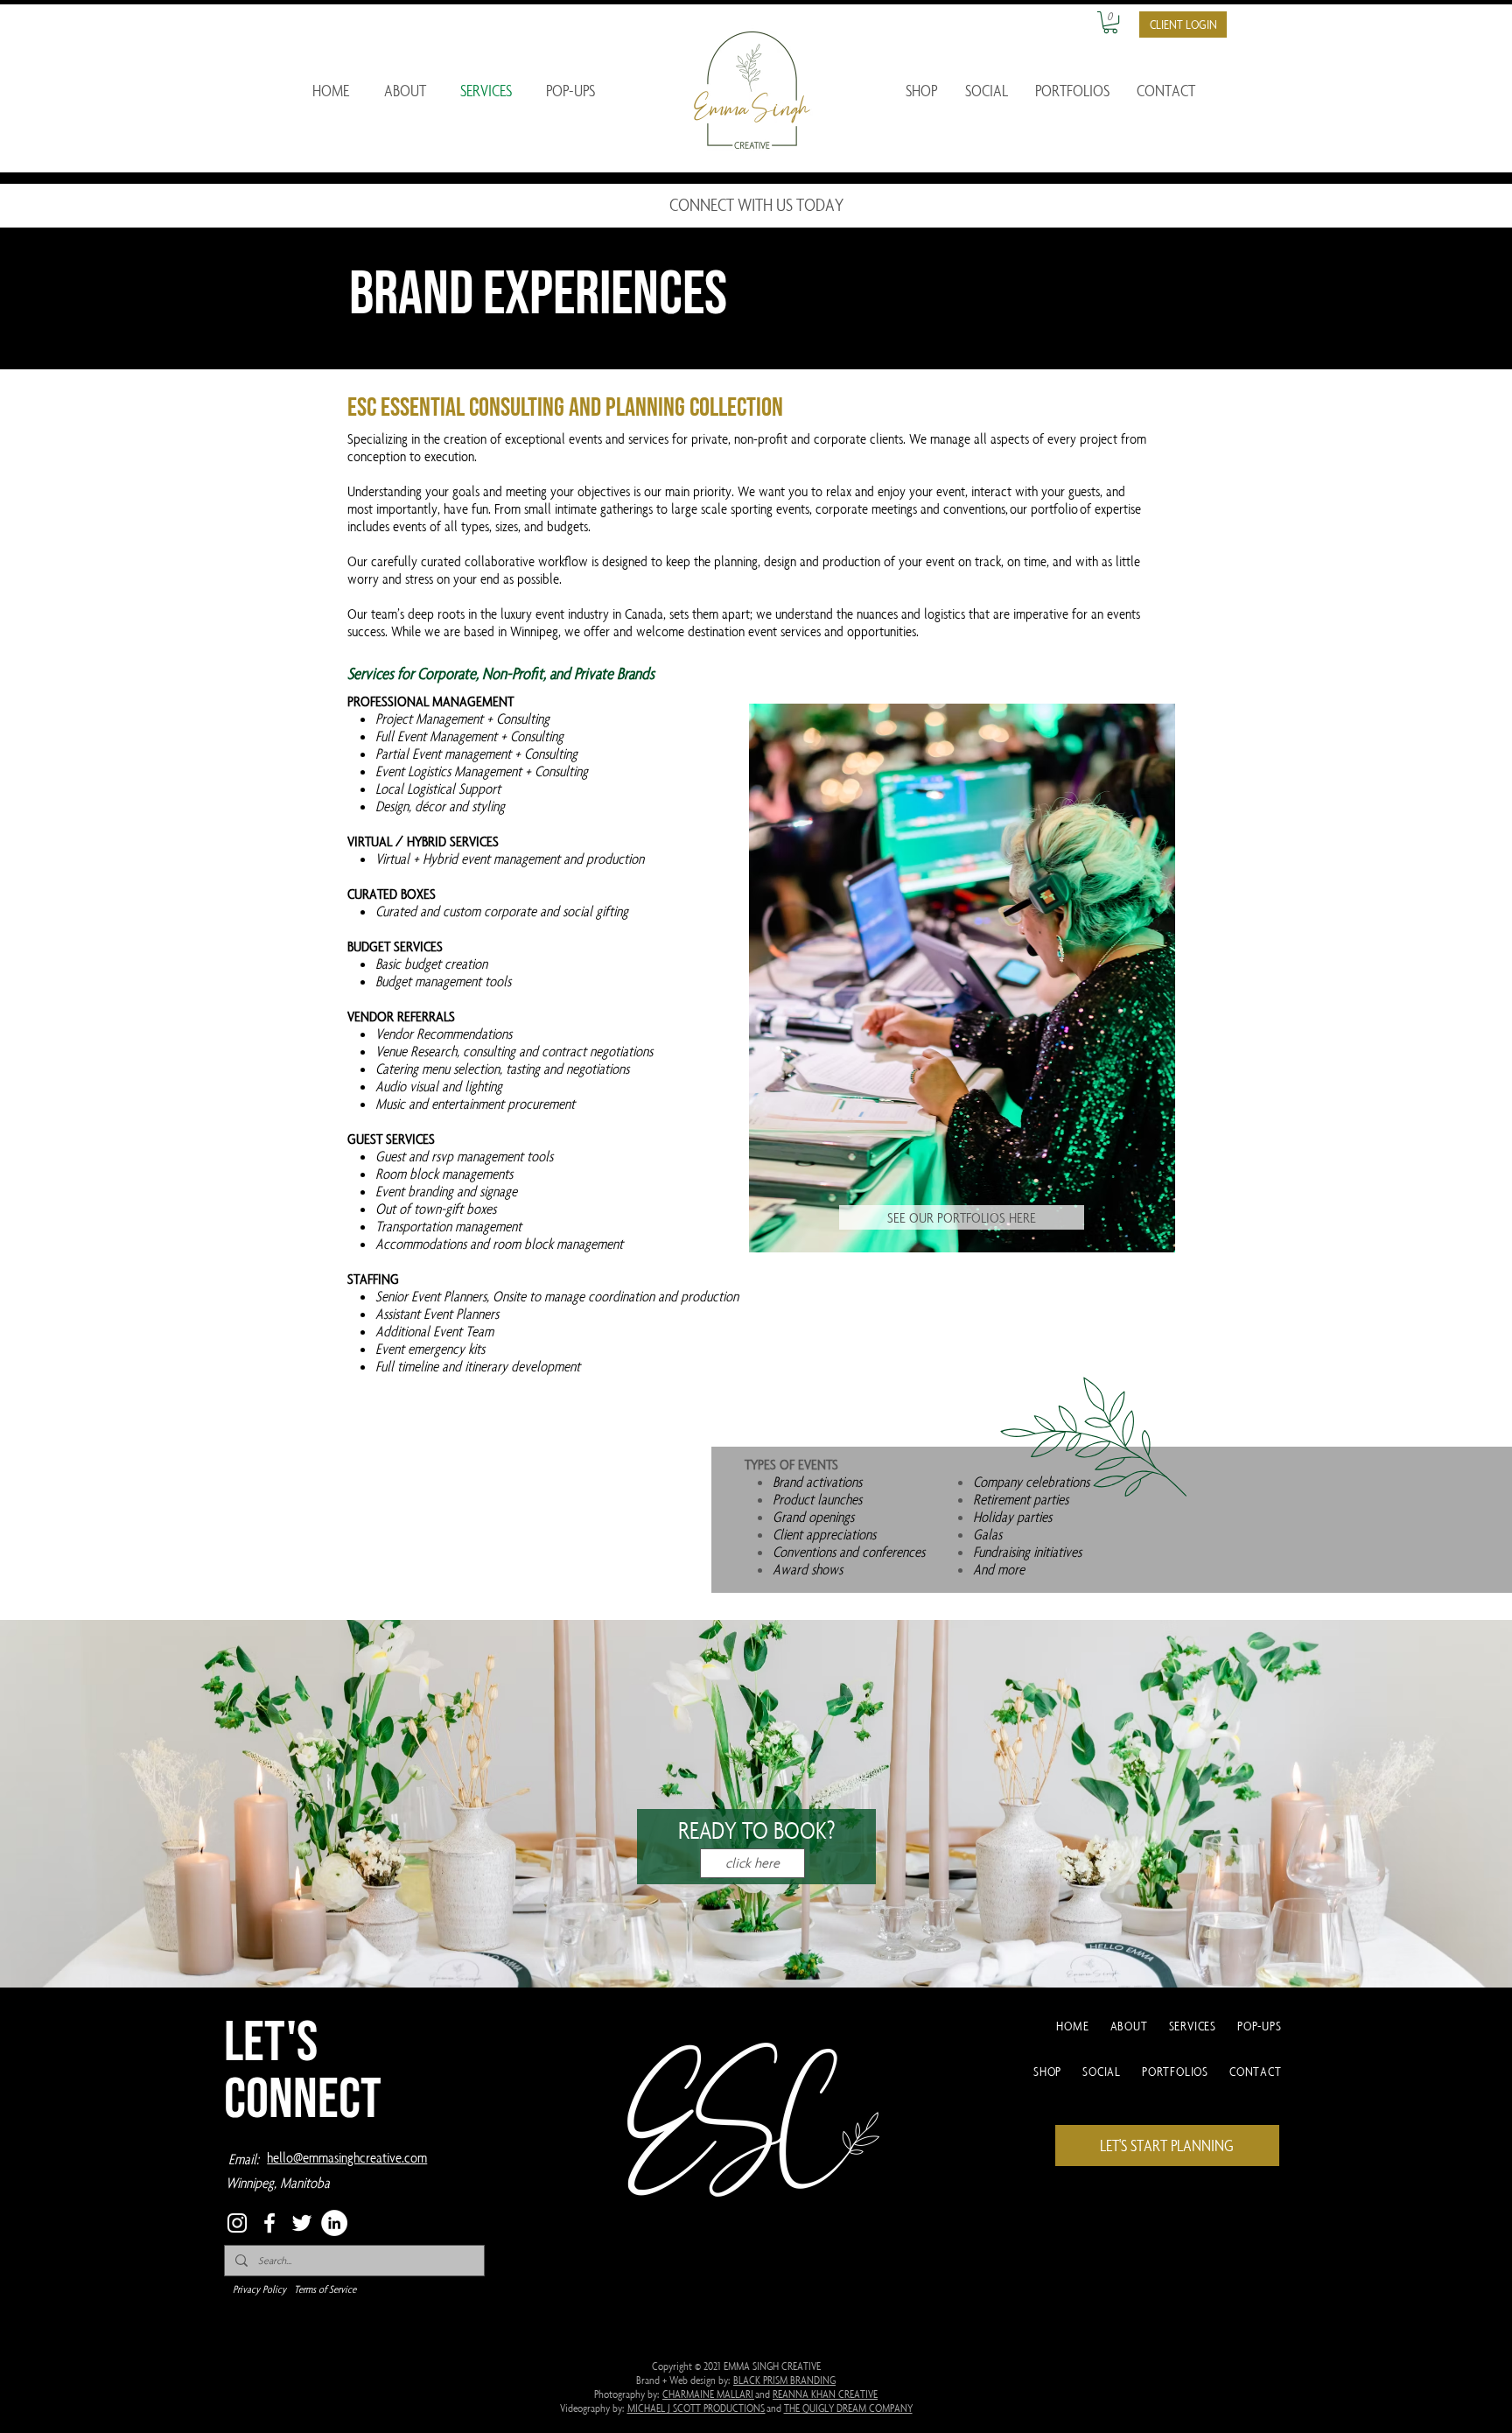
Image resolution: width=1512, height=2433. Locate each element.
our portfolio (1044, 508)
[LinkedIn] (334, 2223)
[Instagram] (237, 2223)
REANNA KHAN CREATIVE (825, 2394)
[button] (1110, 22)
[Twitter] (302, 2223)
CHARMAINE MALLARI (708, 2394)
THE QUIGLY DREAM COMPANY (848, 2408)
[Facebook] (269, 2223)
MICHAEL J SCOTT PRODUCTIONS (696, 2408)
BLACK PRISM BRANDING (784, 2380)
